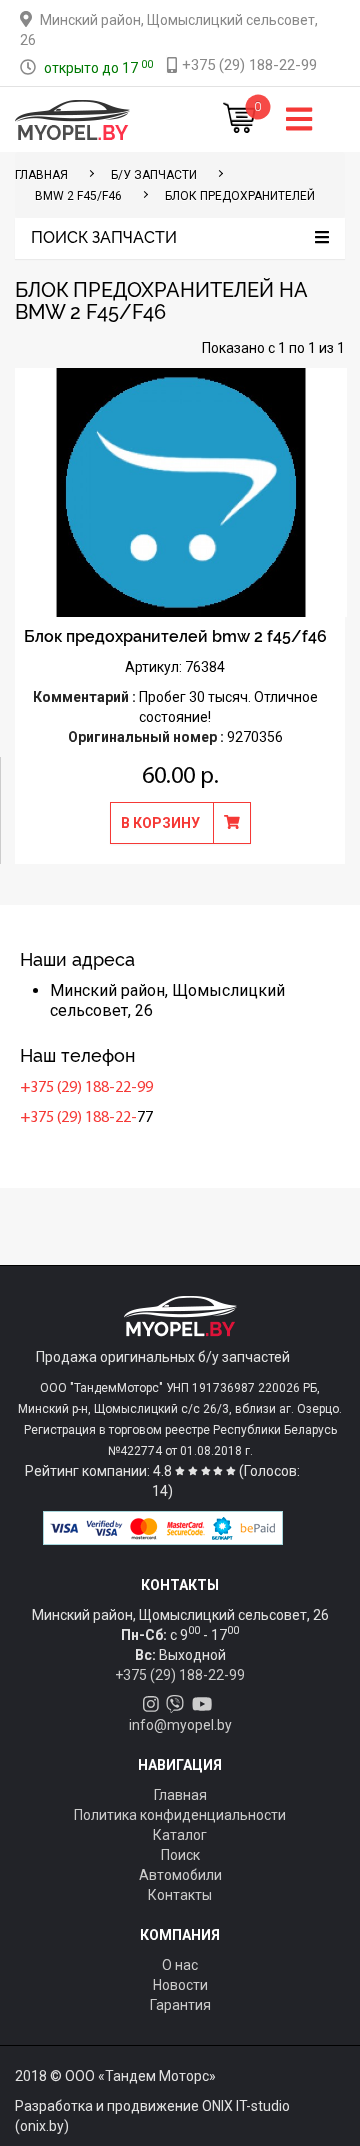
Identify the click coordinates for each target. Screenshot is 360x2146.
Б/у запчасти (154, 175)
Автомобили (180, 1875)
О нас (180, 1965)
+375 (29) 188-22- (78, 1118)
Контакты (180, 1895)
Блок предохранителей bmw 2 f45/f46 (175, 636)
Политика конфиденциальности (180, 1815)
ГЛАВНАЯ (41, 175)
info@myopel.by (180, 1725)
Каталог (180, 1835)
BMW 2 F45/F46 (78, 196)
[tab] (180, 238)
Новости (180, 1985)
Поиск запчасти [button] (104, 238)
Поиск (180, 1855)
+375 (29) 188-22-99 (86, 1088)
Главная (180, 1795)
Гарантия (180, 2005)
